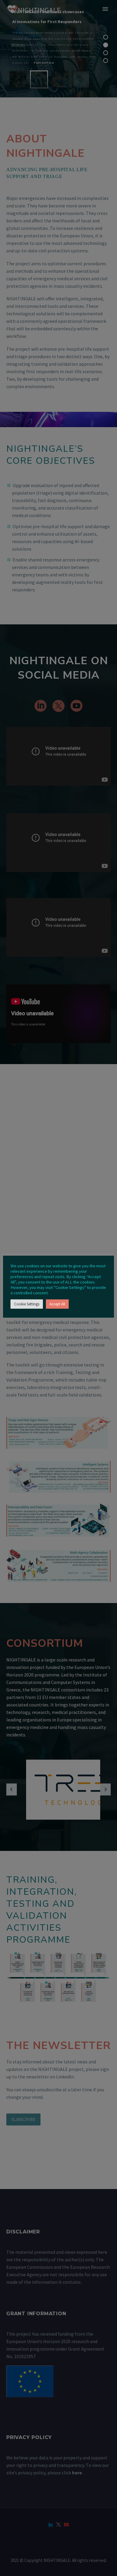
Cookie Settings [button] (27, 1304)
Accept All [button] (57, 1304)
